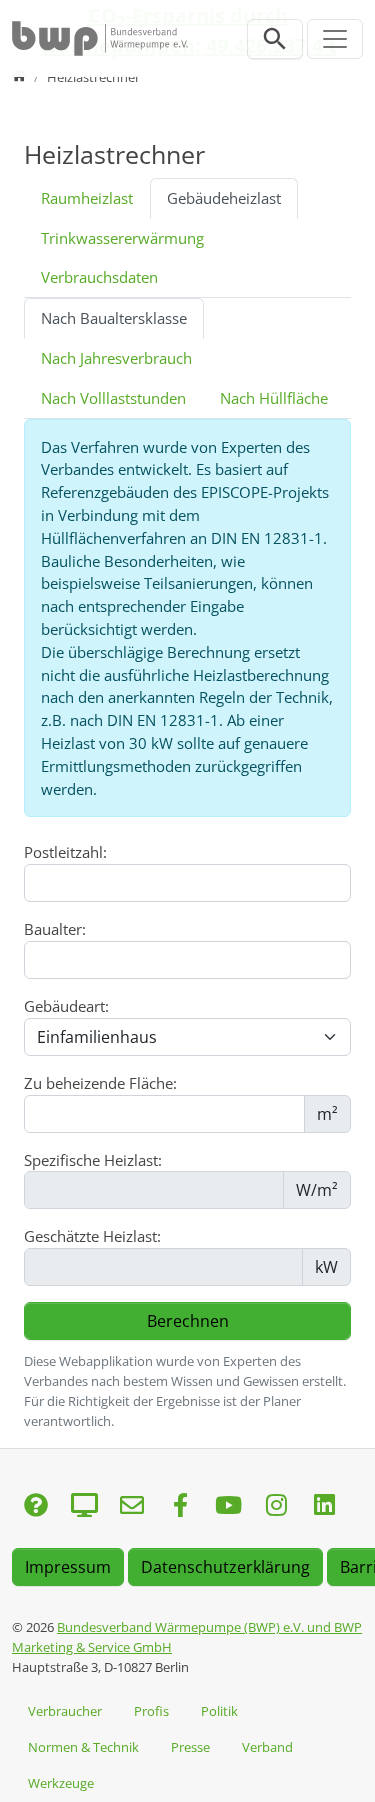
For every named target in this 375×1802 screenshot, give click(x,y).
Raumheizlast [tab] (87, 198)
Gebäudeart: (66, 1006)
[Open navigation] (335, 39)
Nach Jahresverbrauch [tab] (116, 358)
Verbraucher (65, 1711)
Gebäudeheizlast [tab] (224, 198)
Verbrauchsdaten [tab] (99, 277)
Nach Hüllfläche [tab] (274, 398)
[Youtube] (228, 1506)
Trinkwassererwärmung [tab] (122, 238)
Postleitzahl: (65, 852)
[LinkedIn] (324, 1506)
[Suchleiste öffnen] (275, 39)
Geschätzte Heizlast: (92, 1236)
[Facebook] (180, 1506)
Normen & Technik (83, 1747)
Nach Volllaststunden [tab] (113, 398)
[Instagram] (276, 1506)
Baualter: (55, 929)
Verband (267, 1747)
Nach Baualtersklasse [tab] (114, 318)
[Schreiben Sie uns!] (36, 1506)
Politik (219, 1711)
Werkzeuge (61, 1783)
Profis (151, 1711)
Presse (190, 1747)
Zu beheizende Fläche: (100, 1083)
